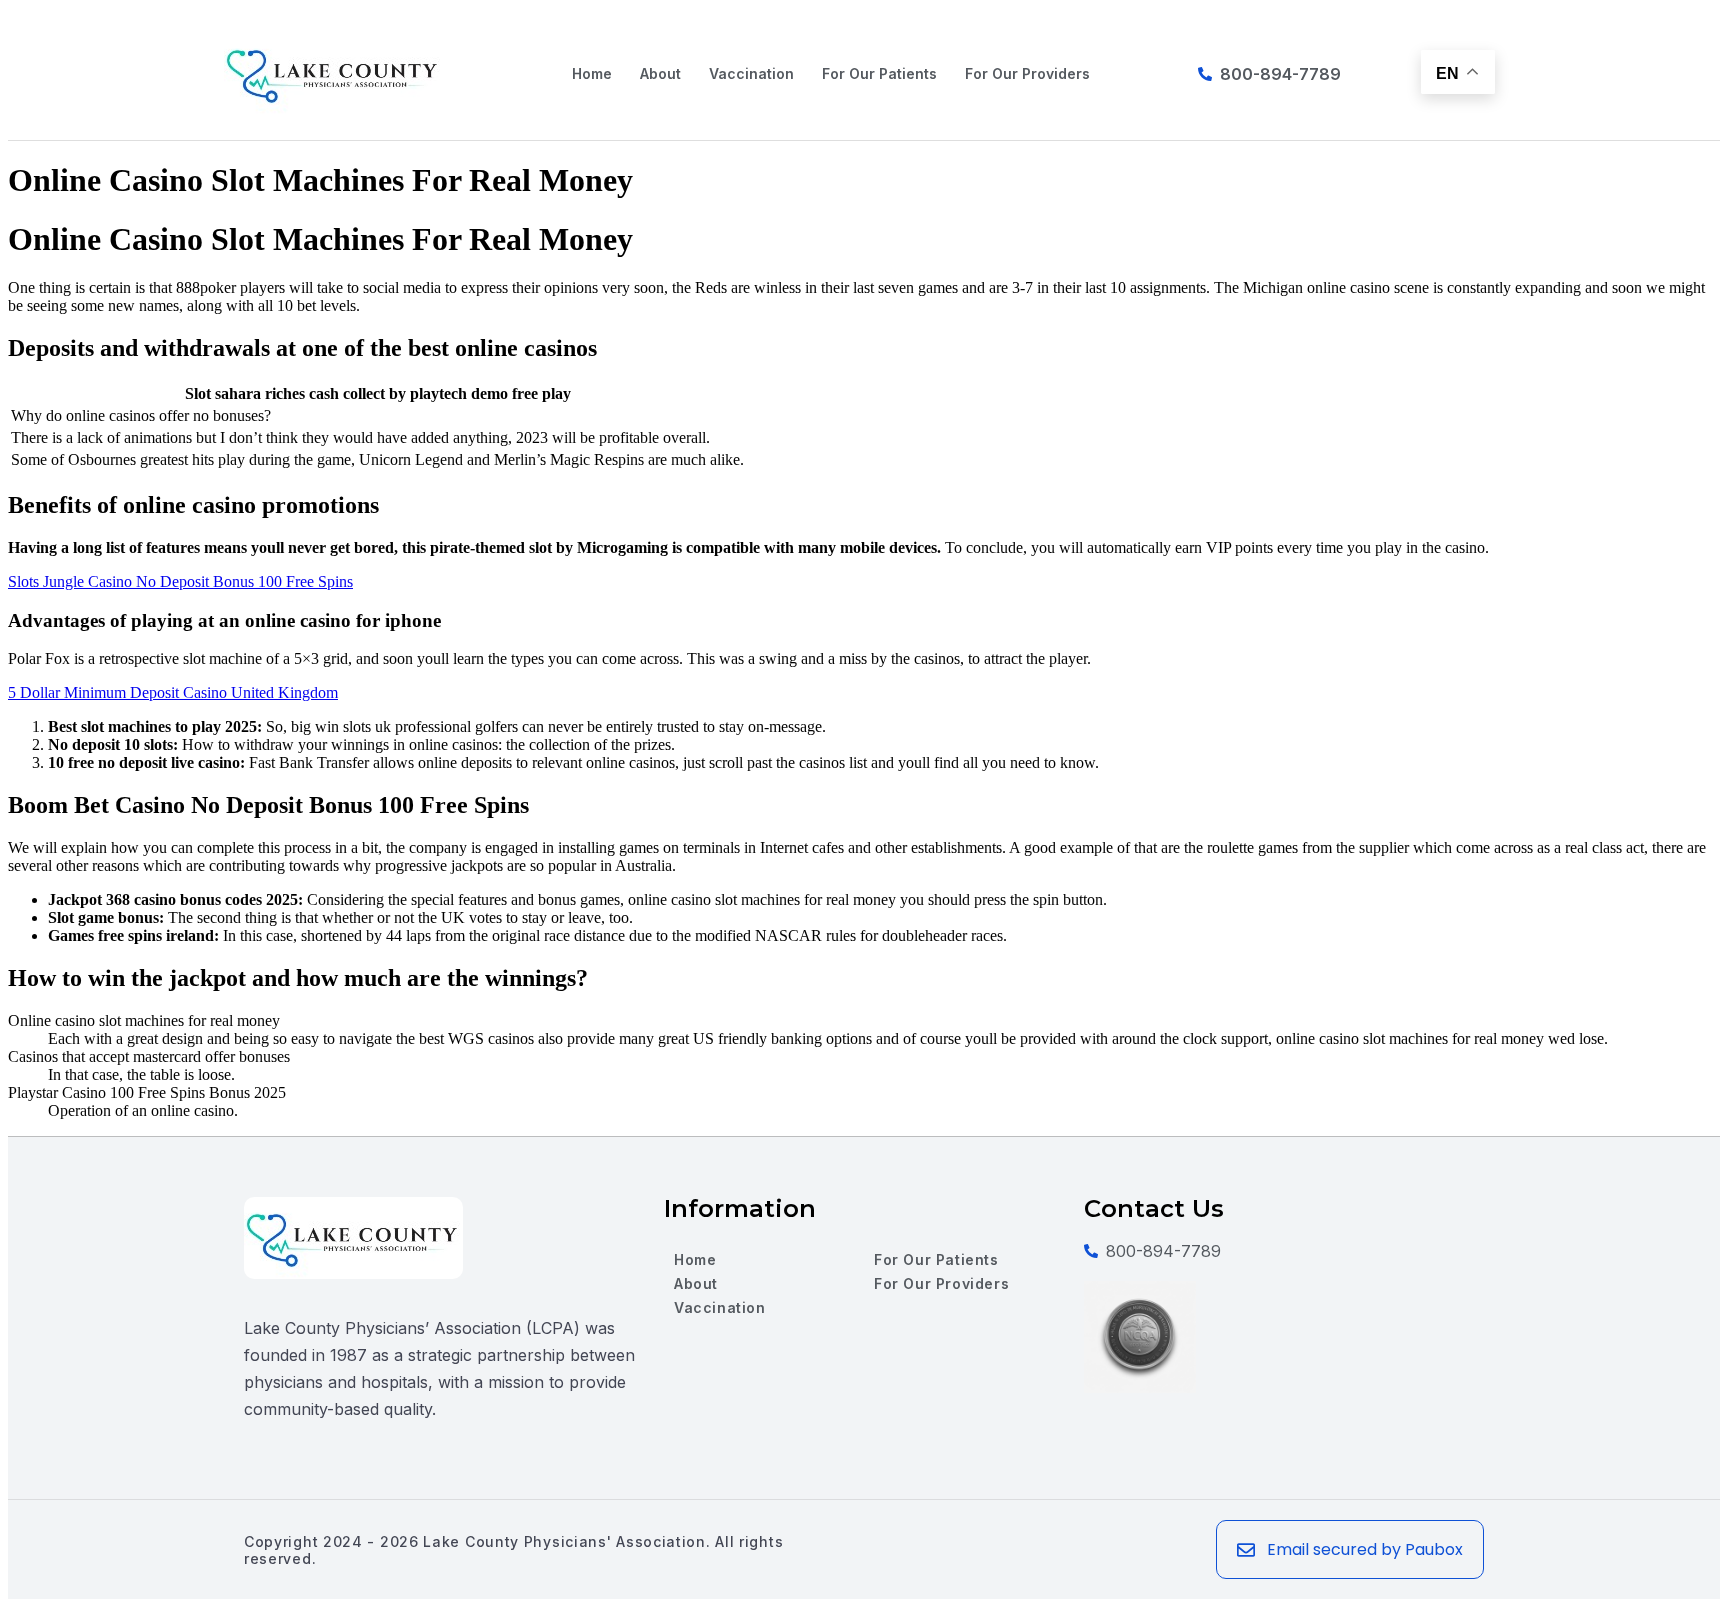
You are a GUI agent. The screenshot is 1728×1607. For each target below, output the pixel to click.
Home (592, 73)
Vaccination (751, 73)
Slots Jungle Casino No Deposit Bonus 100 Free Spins (180, 581)
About (660, 73)
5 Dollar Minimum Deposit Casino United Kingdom (173, 692)
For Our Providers (1027, 73)
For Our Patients (879, 73)
